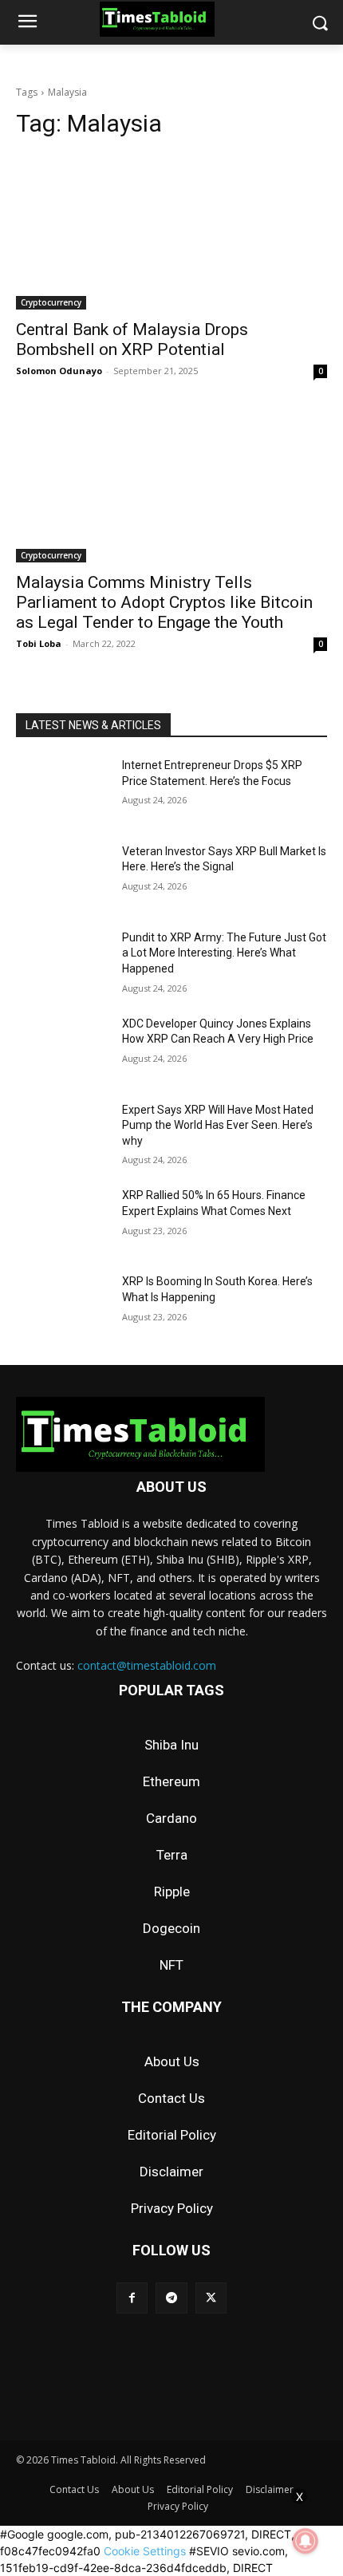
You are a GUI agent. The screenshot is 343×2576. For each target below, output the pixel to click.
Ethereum (171, 1781)
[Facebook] (132, 2298)
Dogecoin (171, 1928)
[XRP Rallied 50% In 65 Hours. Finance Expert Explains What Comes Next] (63, 1221)
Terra (172, 1855)
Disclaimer (171, 2172)
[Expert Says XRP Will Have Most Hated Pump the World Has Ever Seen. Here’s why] (63, 1135)
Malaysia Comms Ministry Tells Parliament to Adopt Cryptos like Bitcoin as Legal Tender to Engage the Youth (164, 602)
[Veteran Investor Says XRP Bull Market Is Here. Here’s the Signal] (63, 877)
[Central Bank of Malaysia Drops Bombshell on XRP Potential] (171, 232)
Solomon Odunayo (59, 371)
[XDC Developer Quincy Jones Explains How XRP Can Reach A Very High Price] (63, 1049)
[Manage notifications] (306, 2541)
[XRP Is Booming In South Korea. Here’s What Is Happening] (63, 1307)
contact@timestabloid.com (147, 1665)
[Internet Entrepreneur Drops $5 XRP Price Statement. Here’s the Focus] (63, 791)
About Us (172, 2061)
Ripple (172, 1892)
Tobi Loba (39, 643)
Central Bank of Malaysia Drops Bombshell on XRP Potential (132, 339)
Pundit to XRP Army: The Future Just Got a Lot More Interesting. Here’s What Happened (224, 953)
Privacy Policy (172, 2208)
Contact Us (171, 2098)
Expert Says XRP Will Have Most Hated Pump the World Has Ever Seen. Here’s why (218, 1125)
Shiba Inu (171, 1745)
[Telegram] (171, 2298)
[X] (211, 2298)
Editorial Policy (172, 2135)
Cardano (171, 1818)
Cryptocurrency (51, 302)
